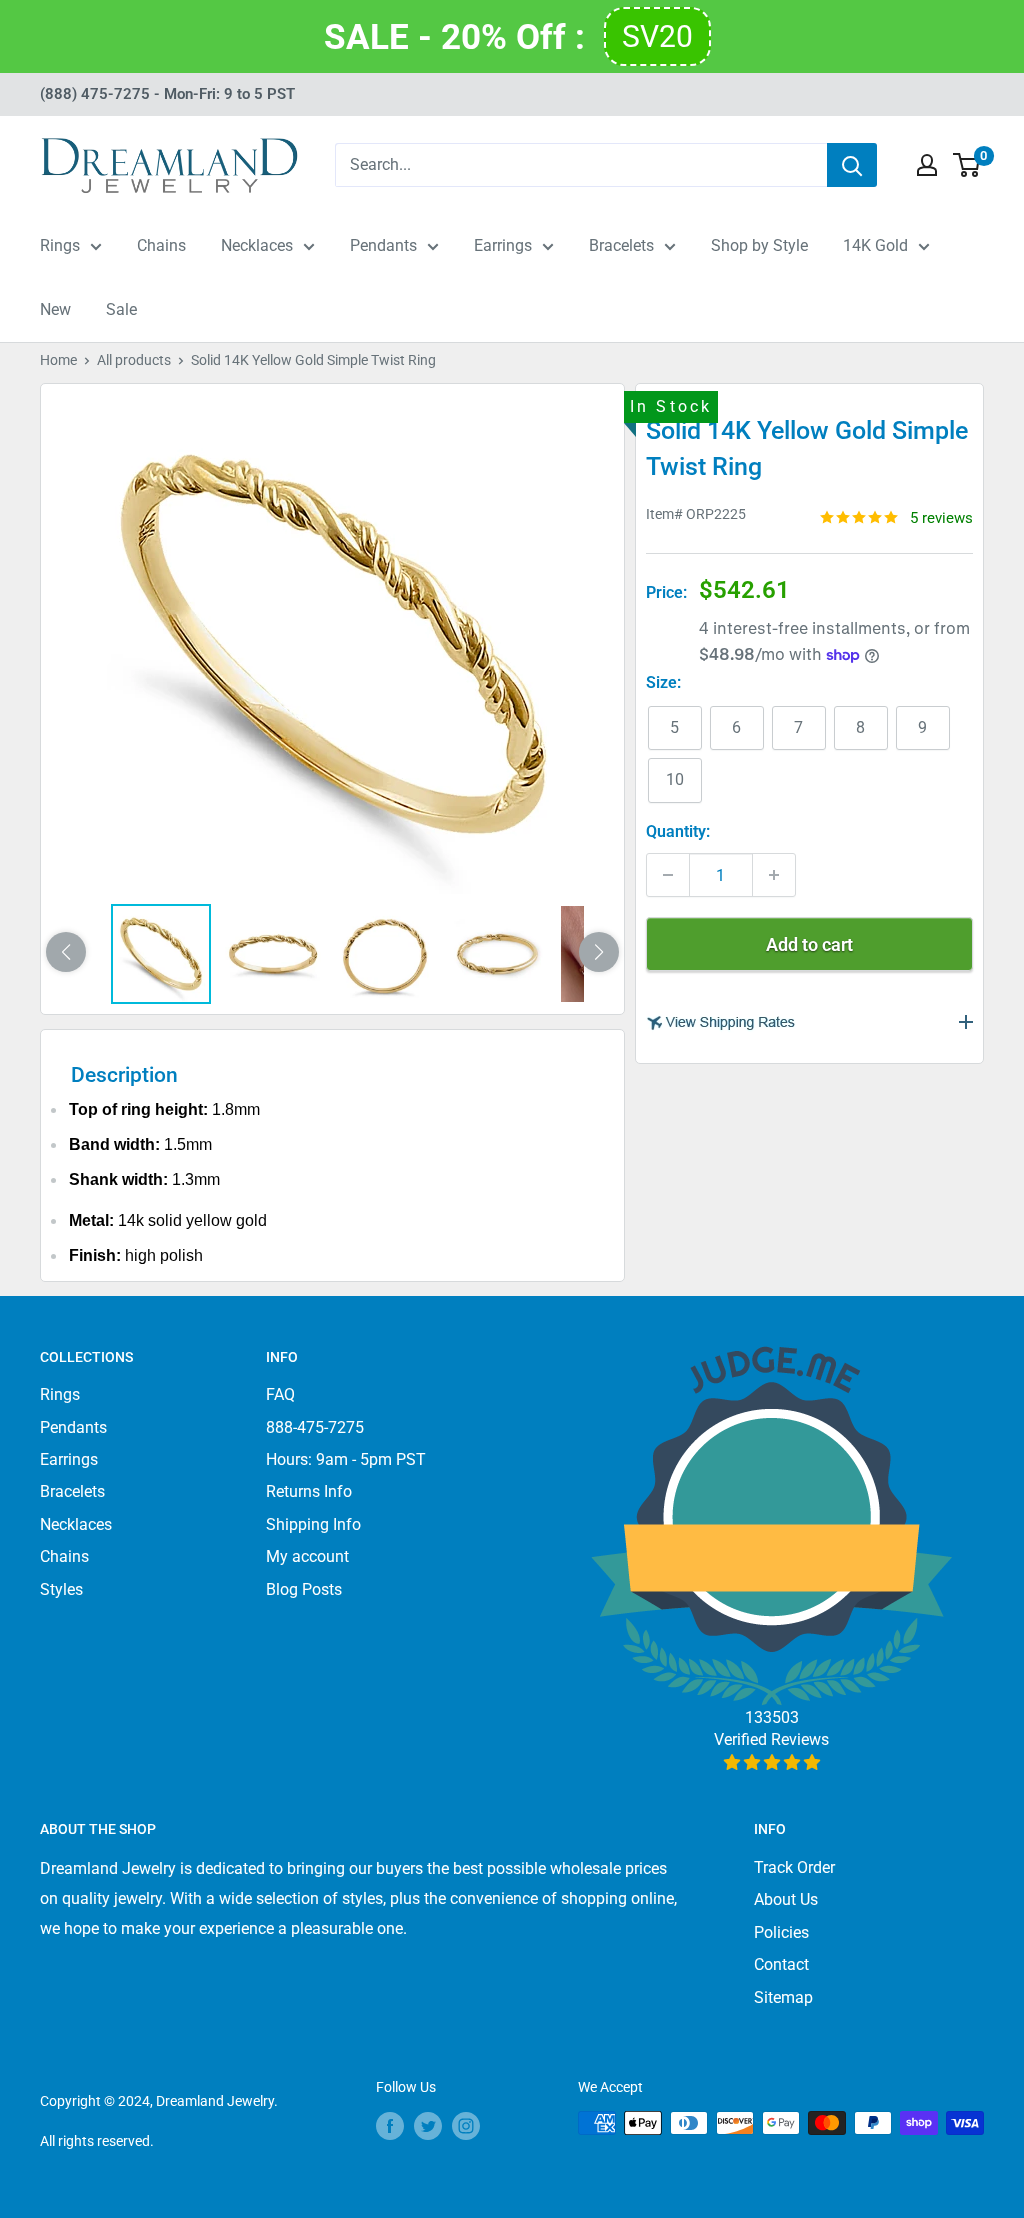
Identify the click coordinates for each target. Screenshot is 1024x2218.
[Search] (852, 165)
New (55, 309)
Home (58, 360)
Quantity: (678, 831)
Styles (61, 1589)
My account (307, 1556)
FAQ (280, 1394)
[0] (967, 165)
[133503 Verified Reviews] (771, 1762)
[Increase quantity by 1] (774, 875)
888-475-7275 (315, 1427)
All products (134, 360)
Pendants (383, 245)
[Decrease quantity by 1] (668, 875)
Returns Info (309, 1491)
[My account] (927, 165)
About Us (786, 1899)
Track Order (794, 1867)
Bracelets (621, 245)
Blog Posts (304, 1589)
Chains (161, 245)
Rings (60, 245)
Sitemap (783, 1997)
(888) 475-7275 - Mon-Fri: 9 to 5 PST (167, 94)
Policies (781, 1932)
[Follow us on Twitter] (428, 2125)
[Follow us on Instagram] (466, 2125)
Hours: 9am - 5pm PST (346, 1459)
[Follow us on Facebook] (390, 2125)
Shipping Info (313, 1524)
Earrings (503, 245)
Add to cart (809, 944)
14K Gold (875, 245)
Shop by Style (759, 245)
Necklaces (257, 245)
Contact (781, 1964)
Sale (121, 309)
